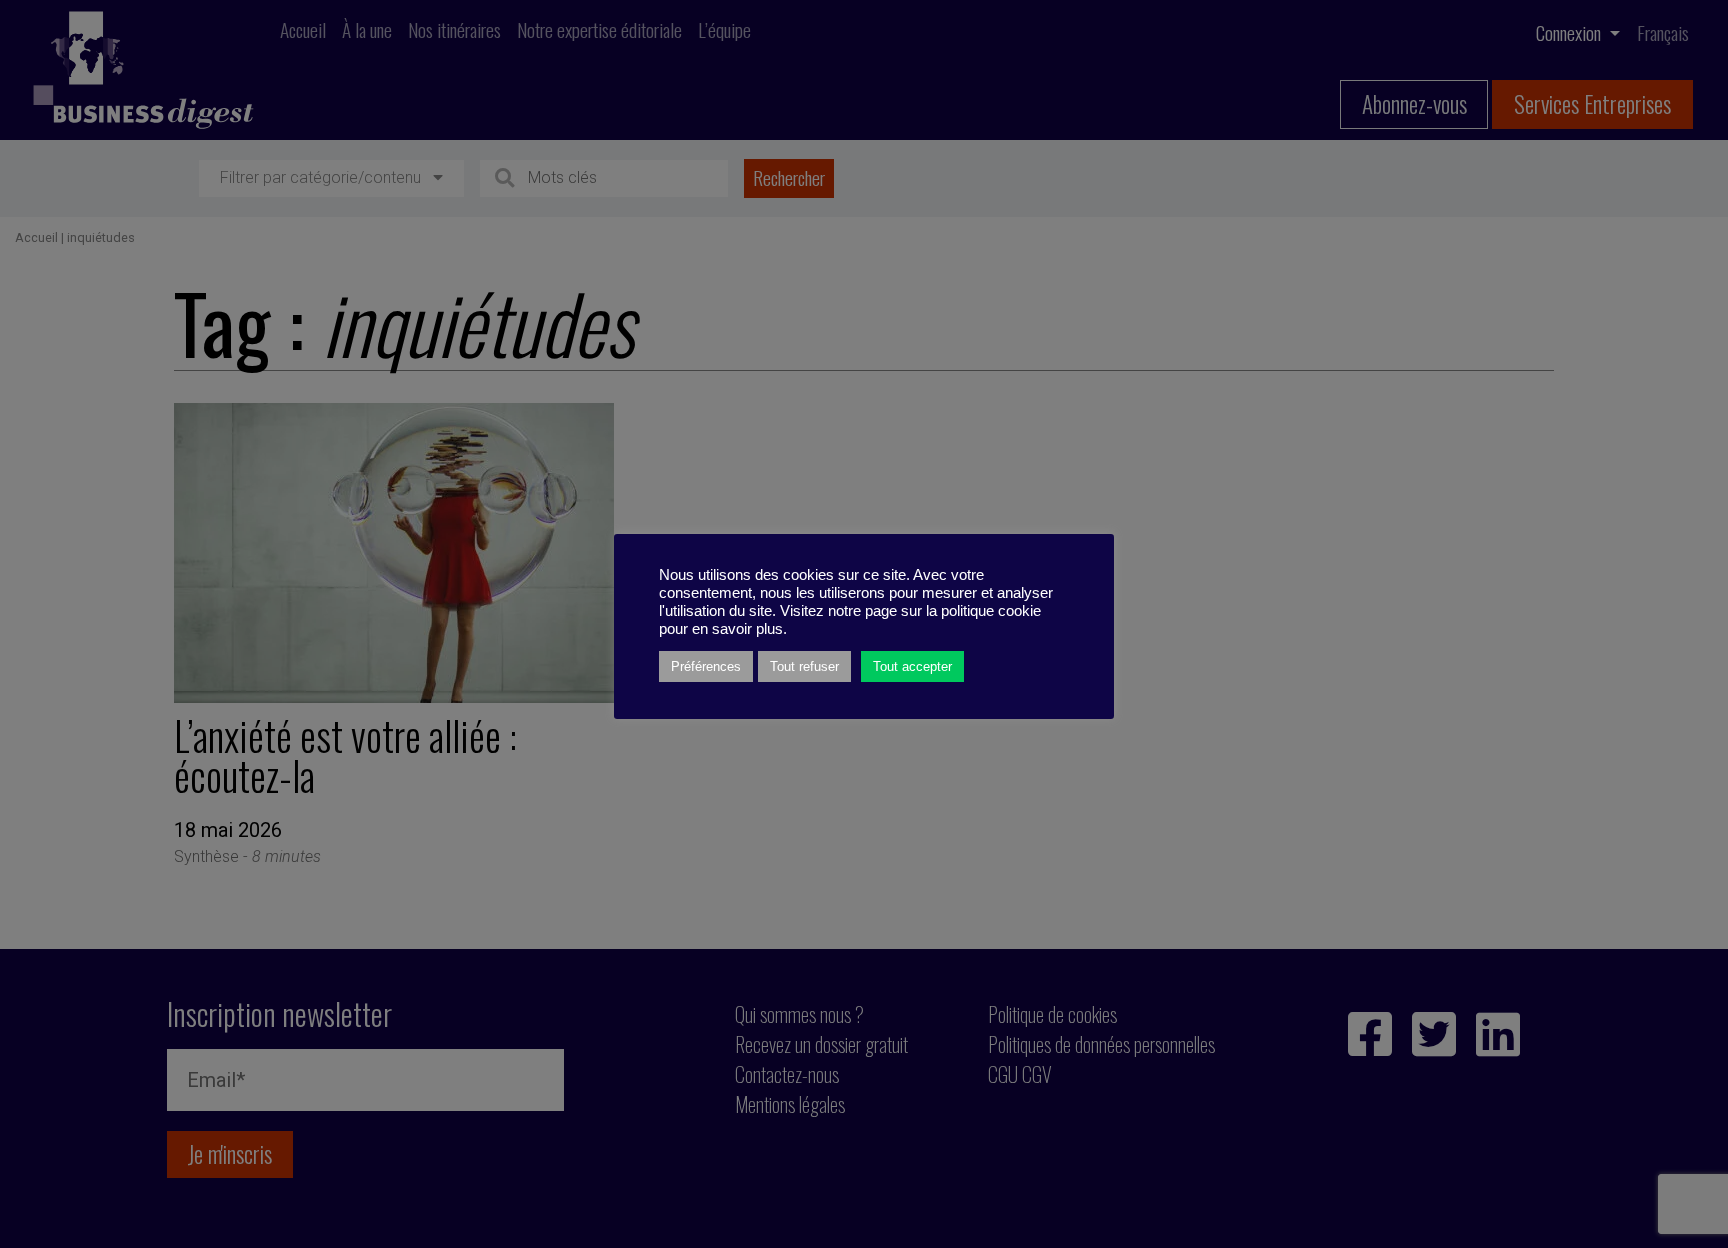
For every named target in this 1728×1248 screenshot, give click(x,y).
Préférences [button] (706, 666)
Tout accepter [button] (912, 666)
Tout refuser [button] (804, 666)
